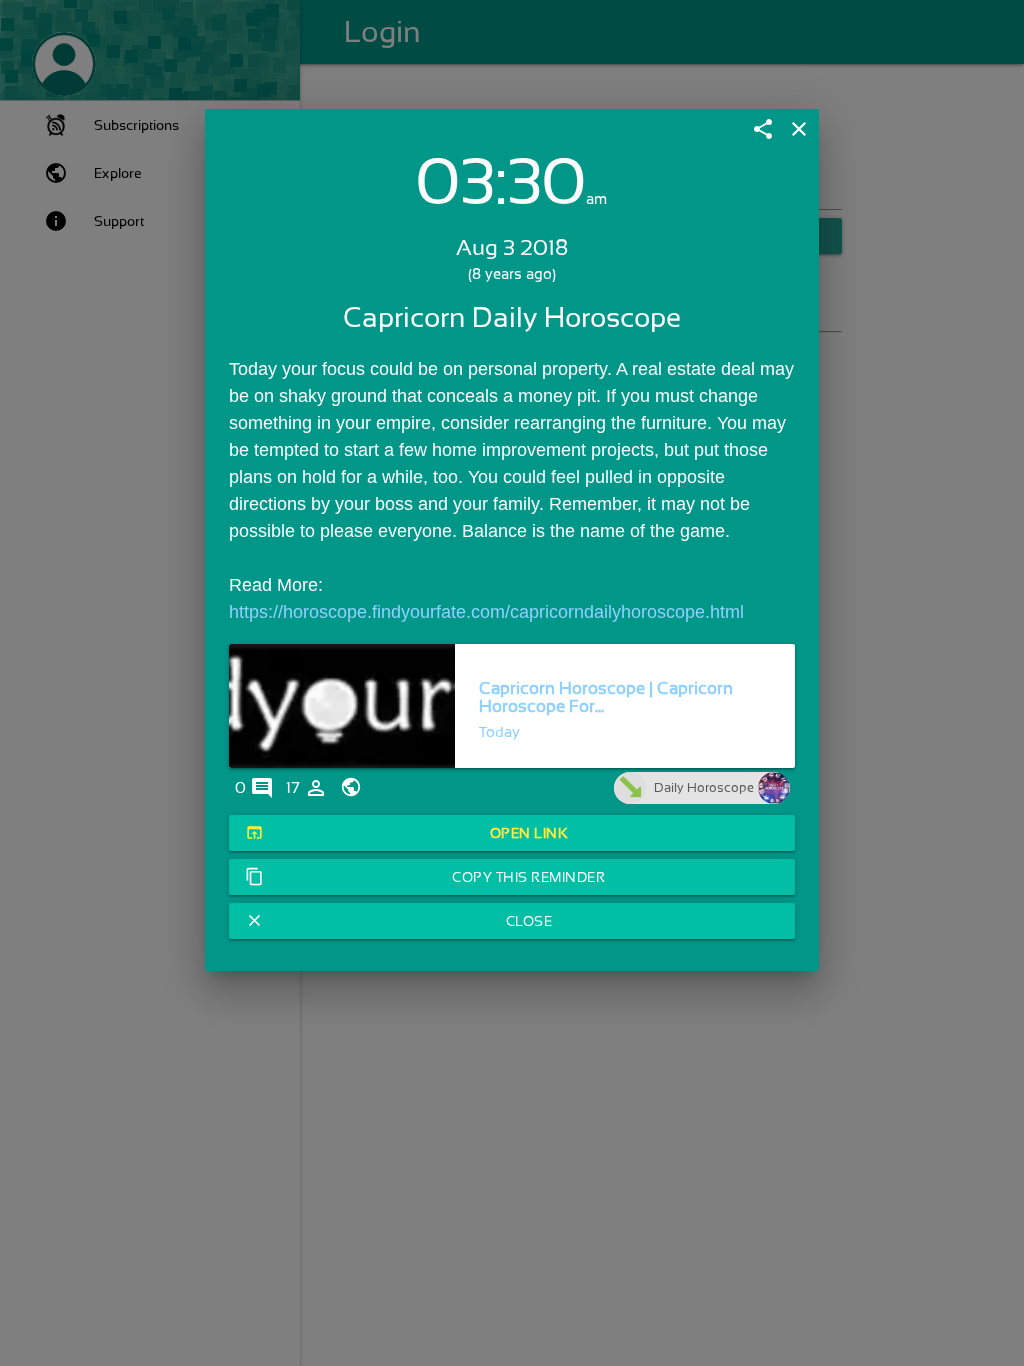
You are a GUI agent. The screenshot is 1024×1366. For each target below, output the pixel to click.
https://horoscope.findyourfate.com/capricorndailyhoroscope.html (486, 612)
